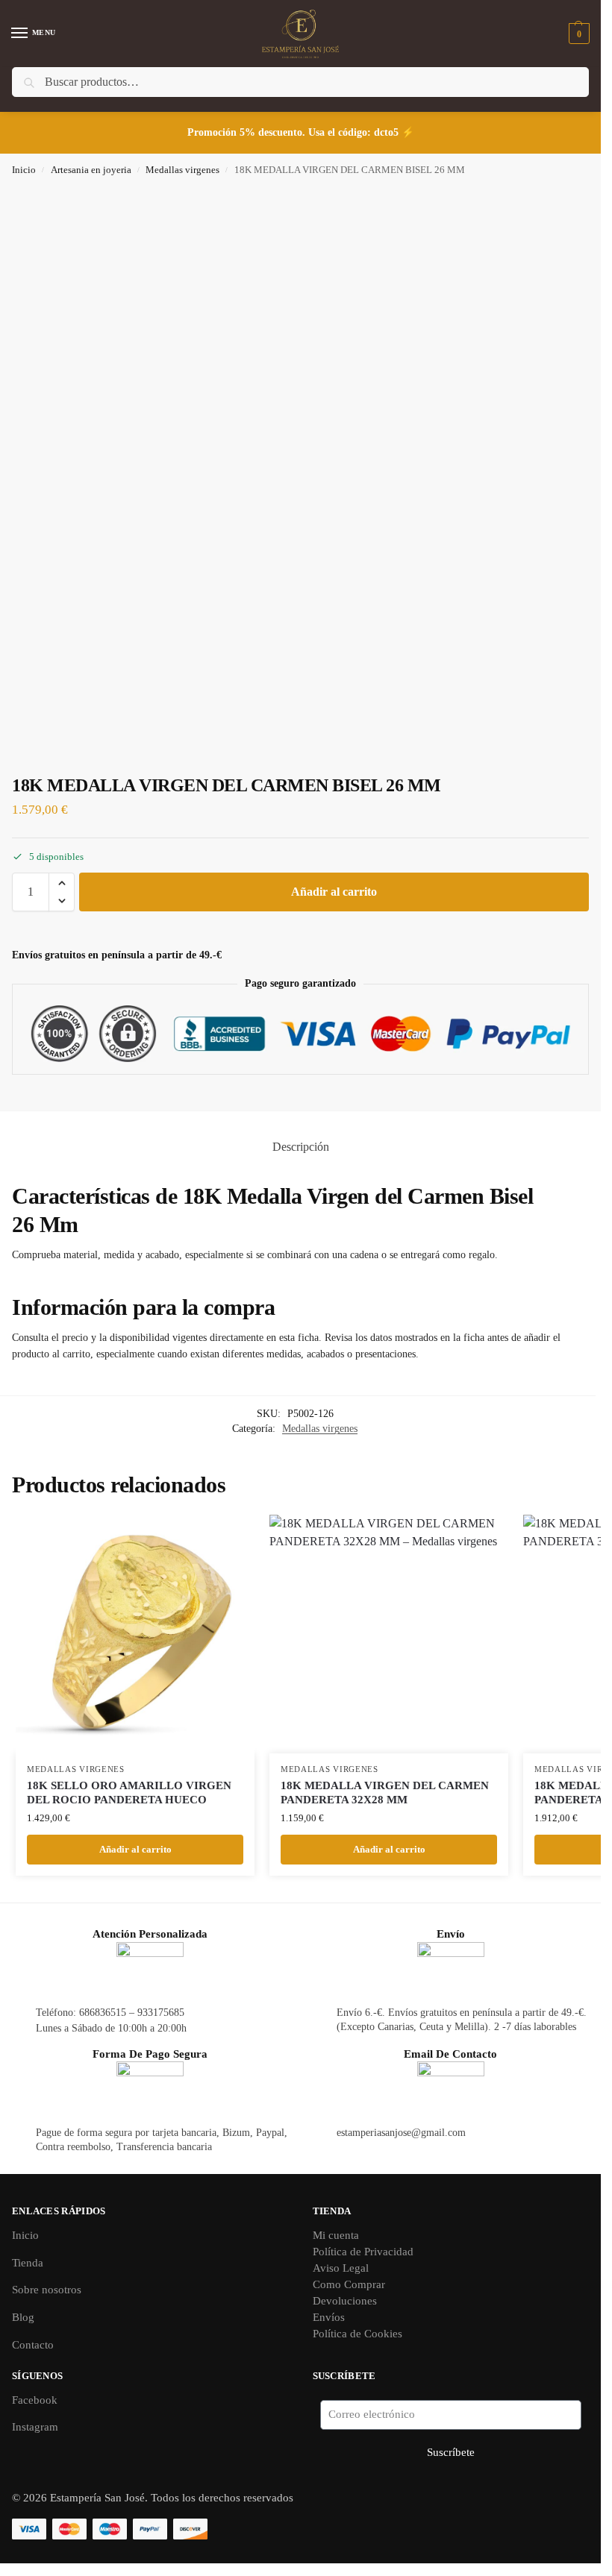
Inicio (24, 170)
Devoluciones (345, 2301)
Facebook (35, 2400)
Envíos (329, 2317)
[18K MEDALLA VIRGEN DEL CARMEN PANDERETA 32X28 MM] (389, 1634)
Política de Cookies (357, 2334)
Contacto (33, 2345)
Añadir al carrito (334, 892)
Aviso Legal (341, 2268)
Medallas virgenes (182, 170)
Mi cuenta (336, 2235)
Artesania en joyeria (91, 170)
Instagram (35, 2427)
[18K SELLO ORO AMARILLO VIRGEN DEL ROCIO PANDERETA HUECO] (135, 1634)
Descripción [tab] (301, 1147)
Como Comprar (349, 2284)
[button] (577, 34)
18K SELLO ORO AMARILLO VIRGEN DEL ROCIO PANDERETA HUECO (129, 1793)
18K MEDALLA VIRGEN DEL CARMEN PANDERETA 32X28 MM (385, 1793)
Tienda (28, 2263)
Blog (23, 2317)
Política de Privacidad (363, 2252)
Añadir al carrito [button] (135, 1849)
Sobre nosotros (47, 2290)
